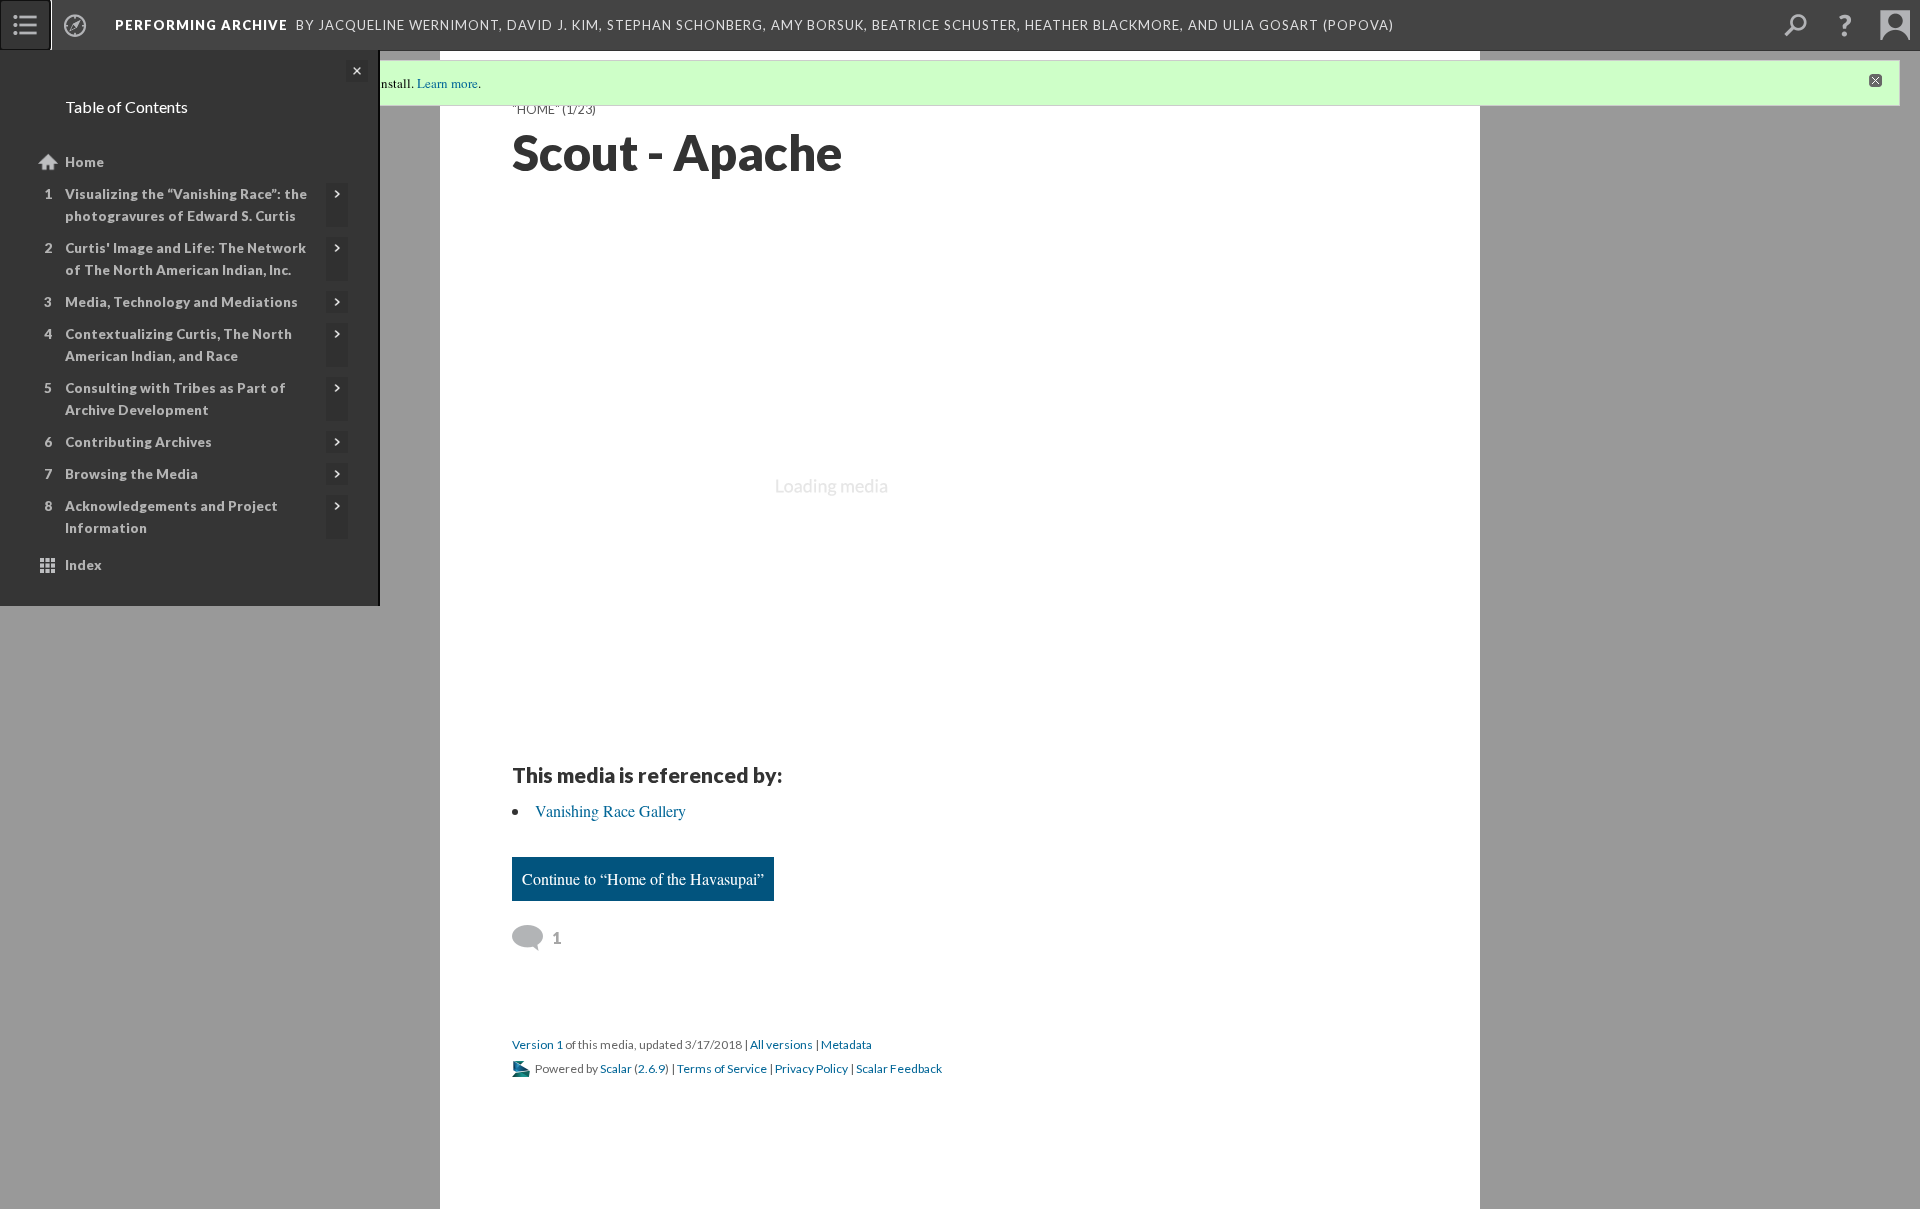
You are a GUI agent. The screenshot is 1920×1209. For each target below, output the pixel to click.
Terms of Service (722, 1068)
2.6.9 (651, 1068)
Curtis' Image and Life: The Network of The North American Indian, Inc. (185, 259)
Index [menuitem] (83, 565)
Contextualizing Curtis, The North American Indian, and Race (178, 345)
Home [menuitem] (84, 162)
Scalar (616, 1068)
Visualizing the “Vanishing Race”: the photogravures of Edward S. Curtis (186, 205)
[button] (1845, 25)
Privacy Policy (811, 1068)
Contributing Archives (138, 442)
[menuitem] (25, 25)
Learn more (447, 83)
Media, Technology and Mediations (181, 302)
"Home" (536, 109)
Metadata (846, 1044)
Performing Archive (201, 25)
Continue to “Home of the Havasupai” (643, 878)
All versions (781, 1044)
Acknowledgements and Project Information (171, 517)
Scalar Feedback (899, 1068)
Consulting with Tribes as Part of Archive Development (175, 399)
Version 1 (537, 1044)
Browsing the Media (131, 474)
